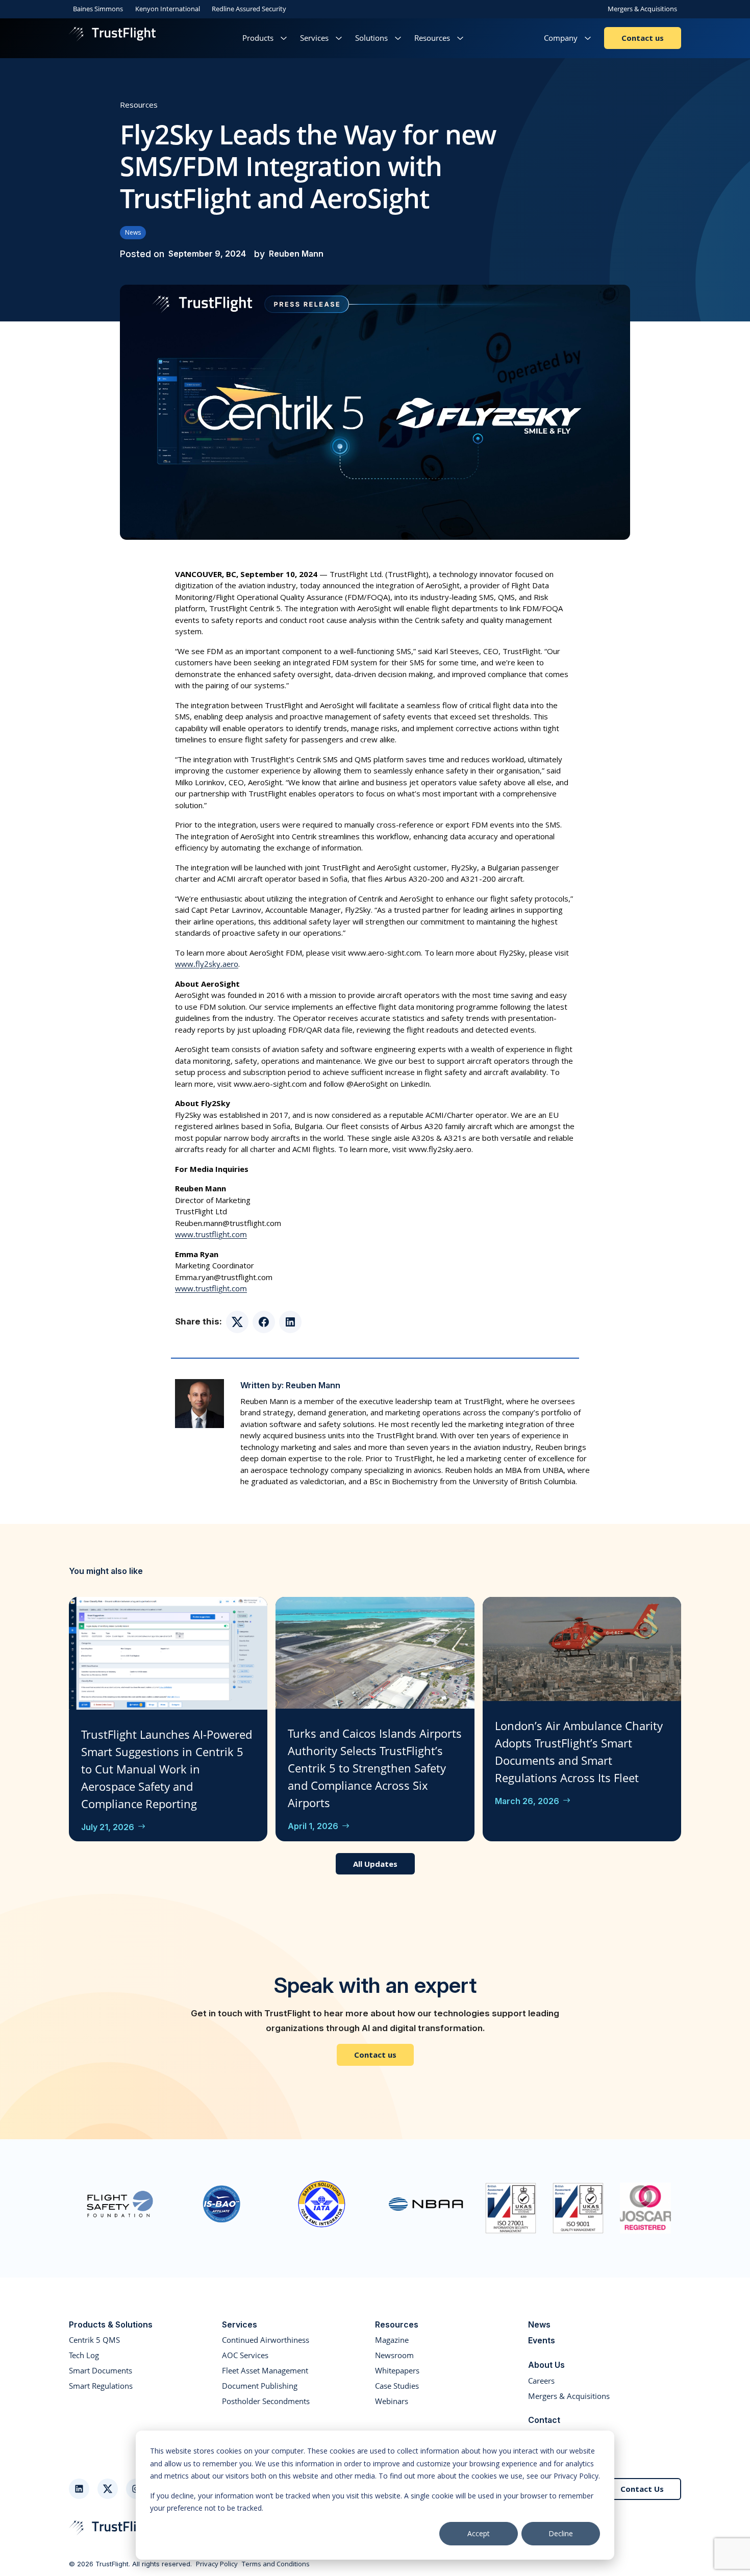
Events (542, 2340)
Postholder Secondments (266, 2401)
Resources (432, 38)
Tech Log (84, 2355)
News (133, 232)
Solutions (371, 38)
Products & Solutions (111, 2324)
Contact (544, 2420)
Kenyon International (168, 9)
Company (561, 38)
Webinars (392, 2401)
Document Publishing (260, 2386)
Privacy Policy (217, 2564)
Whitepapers (397, 2370)
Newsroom (394, 2355)
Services (314, 38)
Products (258, 38)
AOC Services (245, 2355)
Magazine (392, 2340)
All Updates (375, 1864)
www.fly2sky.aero (207, 964)
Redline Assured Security (249, 9)
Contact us (643, 38)
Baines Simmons (98, 9)
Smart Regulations (101, 2386)
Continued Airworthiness (266, 2340)
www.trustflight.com (211, 1234)
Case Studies (397, 2386)
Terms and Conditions (276, 2564)
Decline (561, 2533)
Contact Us (642, 2489)
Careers (541, 2381)
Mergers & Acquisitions (642, 9)
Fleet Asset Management (265, 2370)
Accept (479, 2533)
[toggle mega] (284, 38)
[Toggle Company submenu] (588, 38)
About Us (546, 2365)
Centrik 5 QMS (94, 2340)
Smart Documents (101, 2370)
